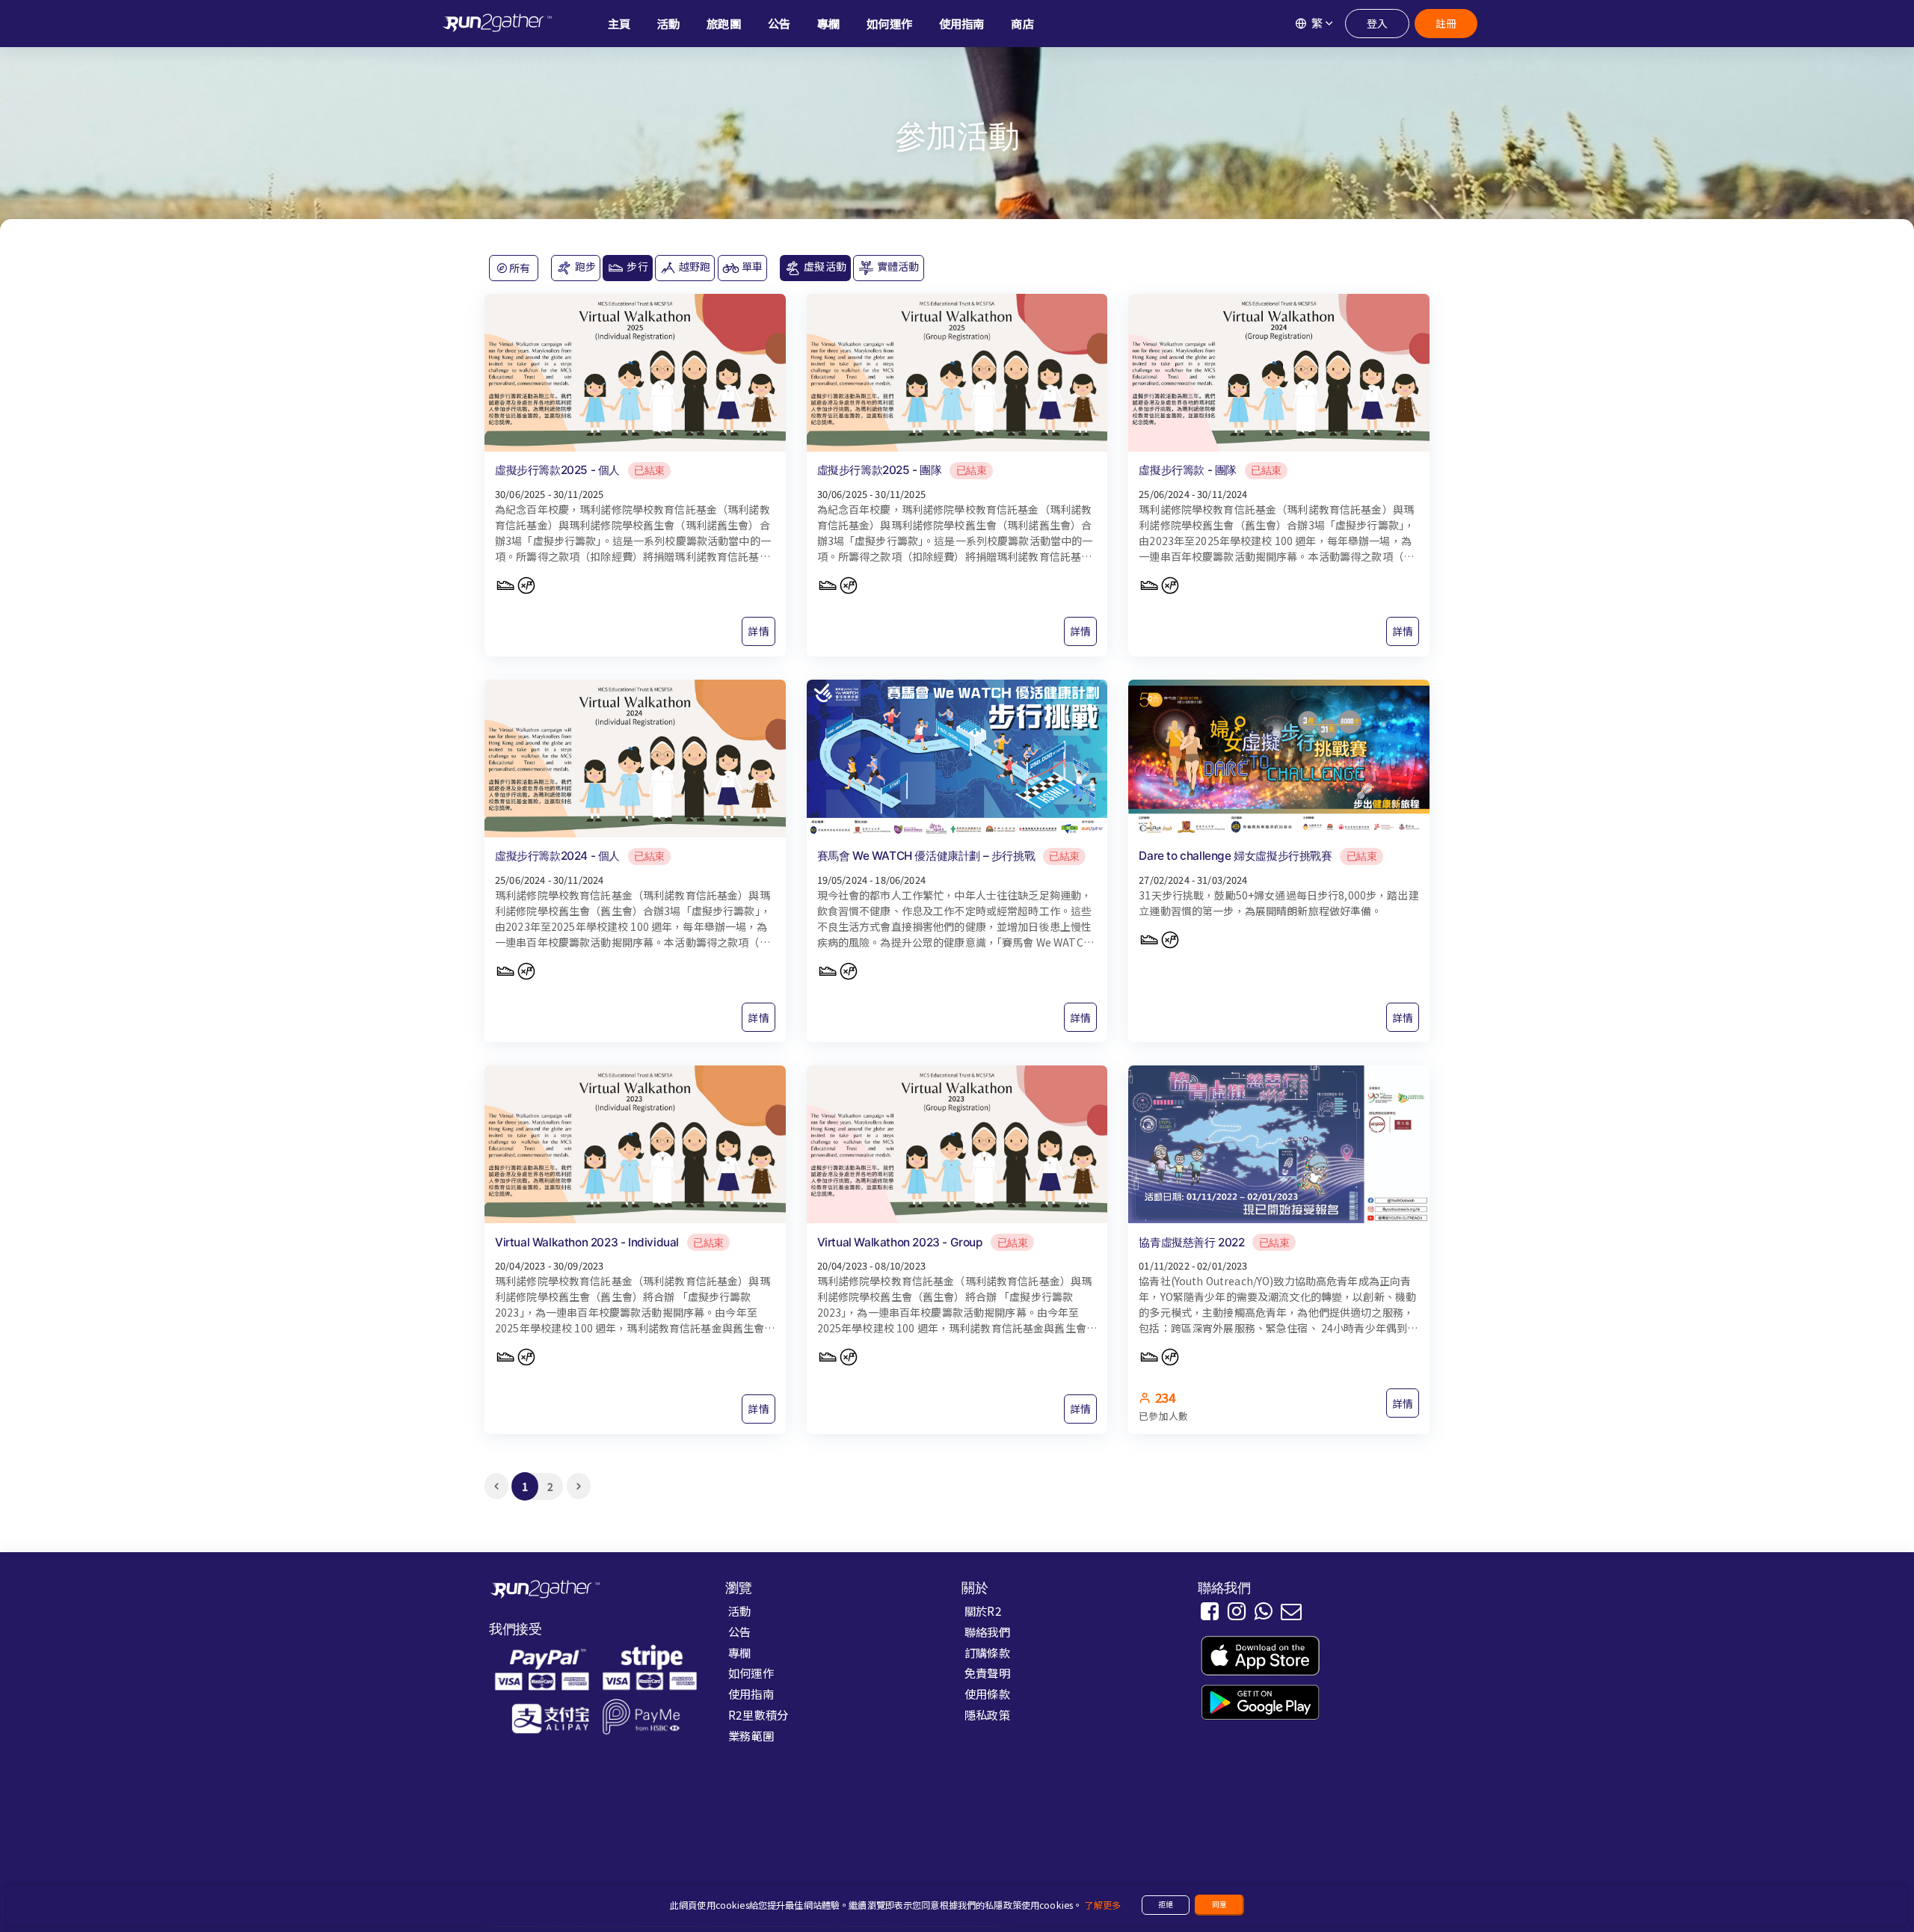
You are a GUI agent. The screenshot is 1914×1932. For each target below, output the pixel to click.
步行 (636, 266)
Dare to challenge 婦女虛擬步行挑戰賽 (1235, 856)
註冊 (1446, 23)
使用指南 (751, 1693)
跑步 (584, 266)
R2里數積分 (758, 1714)
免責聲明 (987, 1673)
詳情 (758, 631)
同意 (1219, 1904)
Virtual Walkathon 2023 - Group (900, 1242)
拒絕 (1166, 1904)
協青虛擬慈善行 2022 (1191, 1242)
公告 (739, 1631)
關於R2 (983, 1610)
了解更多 (1102, 1905)
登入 (1377, 23)
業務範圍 (751, 1735)
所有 (518, 268)
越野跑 (694, 266)
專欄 (739, 1652)
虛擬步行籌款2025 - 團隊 (880, 470)
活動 (739, 1610)
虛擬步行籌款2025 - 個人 (557, 470)
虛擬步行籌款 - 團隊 (1188, 470)
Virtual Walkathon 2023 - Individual (587, 1242)
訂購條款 (987, 1652)
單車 (751, 266)
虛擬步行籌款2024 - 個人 (557, 856)
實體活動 (897, 266)
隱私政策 (987, 1714)
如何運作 (751, 1673)
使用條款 (987, 1693)
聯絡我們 (987, 1631)
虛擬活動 (824, 266)
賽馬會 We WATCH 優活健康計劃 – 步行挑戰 (926, 856)
